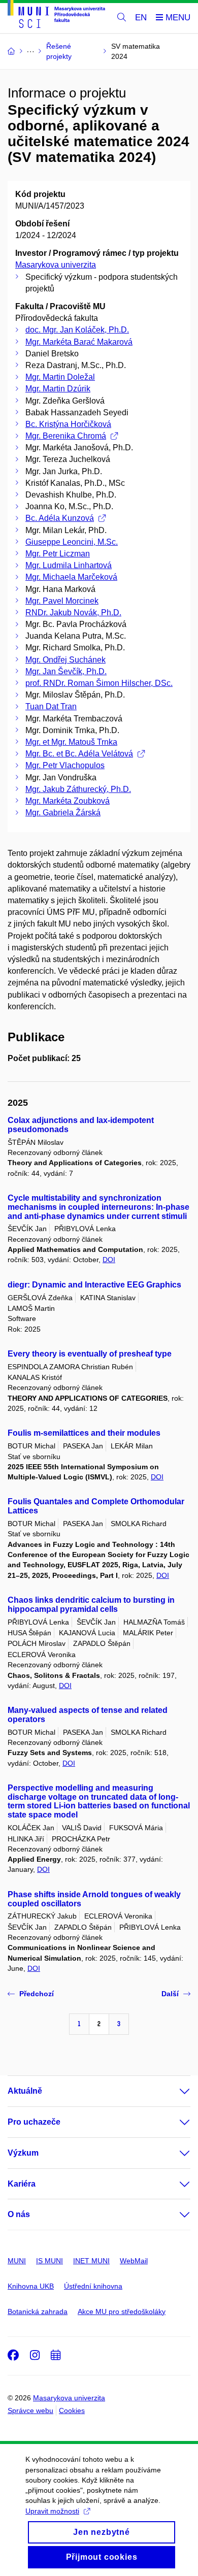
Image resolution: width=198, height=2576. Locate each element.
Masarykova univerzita (56, 265)
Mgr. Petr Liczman (58, 554)
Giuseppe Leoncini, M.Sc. (72, 542)
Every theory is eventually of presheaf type (90, 1354)
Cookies (72, 2410)
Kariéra (22, 2184)
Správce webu (30, 2410)
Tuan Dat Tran (51, 706)
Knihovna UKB (31, 2286)
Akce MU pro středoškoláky (122, 2311)
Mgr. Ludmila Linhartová (69, 565)
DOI (109, 1260)
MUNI (17, 2261)
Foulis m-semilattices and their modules (84, 1433)
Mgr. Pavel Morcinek (62, 601)
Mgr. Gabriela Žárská (63, 813)
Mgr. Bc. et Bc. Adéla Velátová (79, 754)
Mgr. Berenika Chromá (66, 436)
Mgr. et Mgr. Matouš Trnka (71, 742)
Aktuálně (25, 2091)
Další (170, 1994)
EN (141, 18)
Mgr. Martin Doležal (60, 377)
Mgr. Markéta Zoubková (68, 801)
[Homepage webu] (56, 16)
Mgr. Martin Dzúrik (58, 389)
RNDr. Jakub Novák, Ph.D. (73, 613)
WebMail (134, 2261)
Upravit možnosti (52, 2511)
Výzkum (23, 2153)
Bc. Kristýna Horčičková (68, 424)
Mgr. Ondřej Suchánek (65, 660)
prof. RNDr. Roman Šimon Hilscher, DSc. (99, 683)
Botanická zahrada (38, 2311)
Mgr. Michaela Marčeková (71, 577)
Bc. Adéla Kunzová (60, 518)
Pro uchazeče (34, 2122)
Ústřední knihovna (93, 2286)
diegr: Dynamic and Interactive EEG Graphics (94, 1285)
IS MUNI (49, 2261)
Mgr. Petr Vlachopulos (65, 765)
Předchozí (37, 1994)
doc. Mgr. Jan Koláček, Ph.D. (77, 330)
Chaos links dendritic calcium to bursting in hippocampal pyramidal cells (91, 1605)
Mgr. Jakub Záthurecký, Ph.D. (78, 789)
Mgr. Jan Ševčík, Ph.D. (66, 671)
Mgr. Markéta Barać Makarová (79, 342)
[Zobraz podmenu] (175, 2091)
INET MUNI (91, 2261)
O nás (19, 2214)
